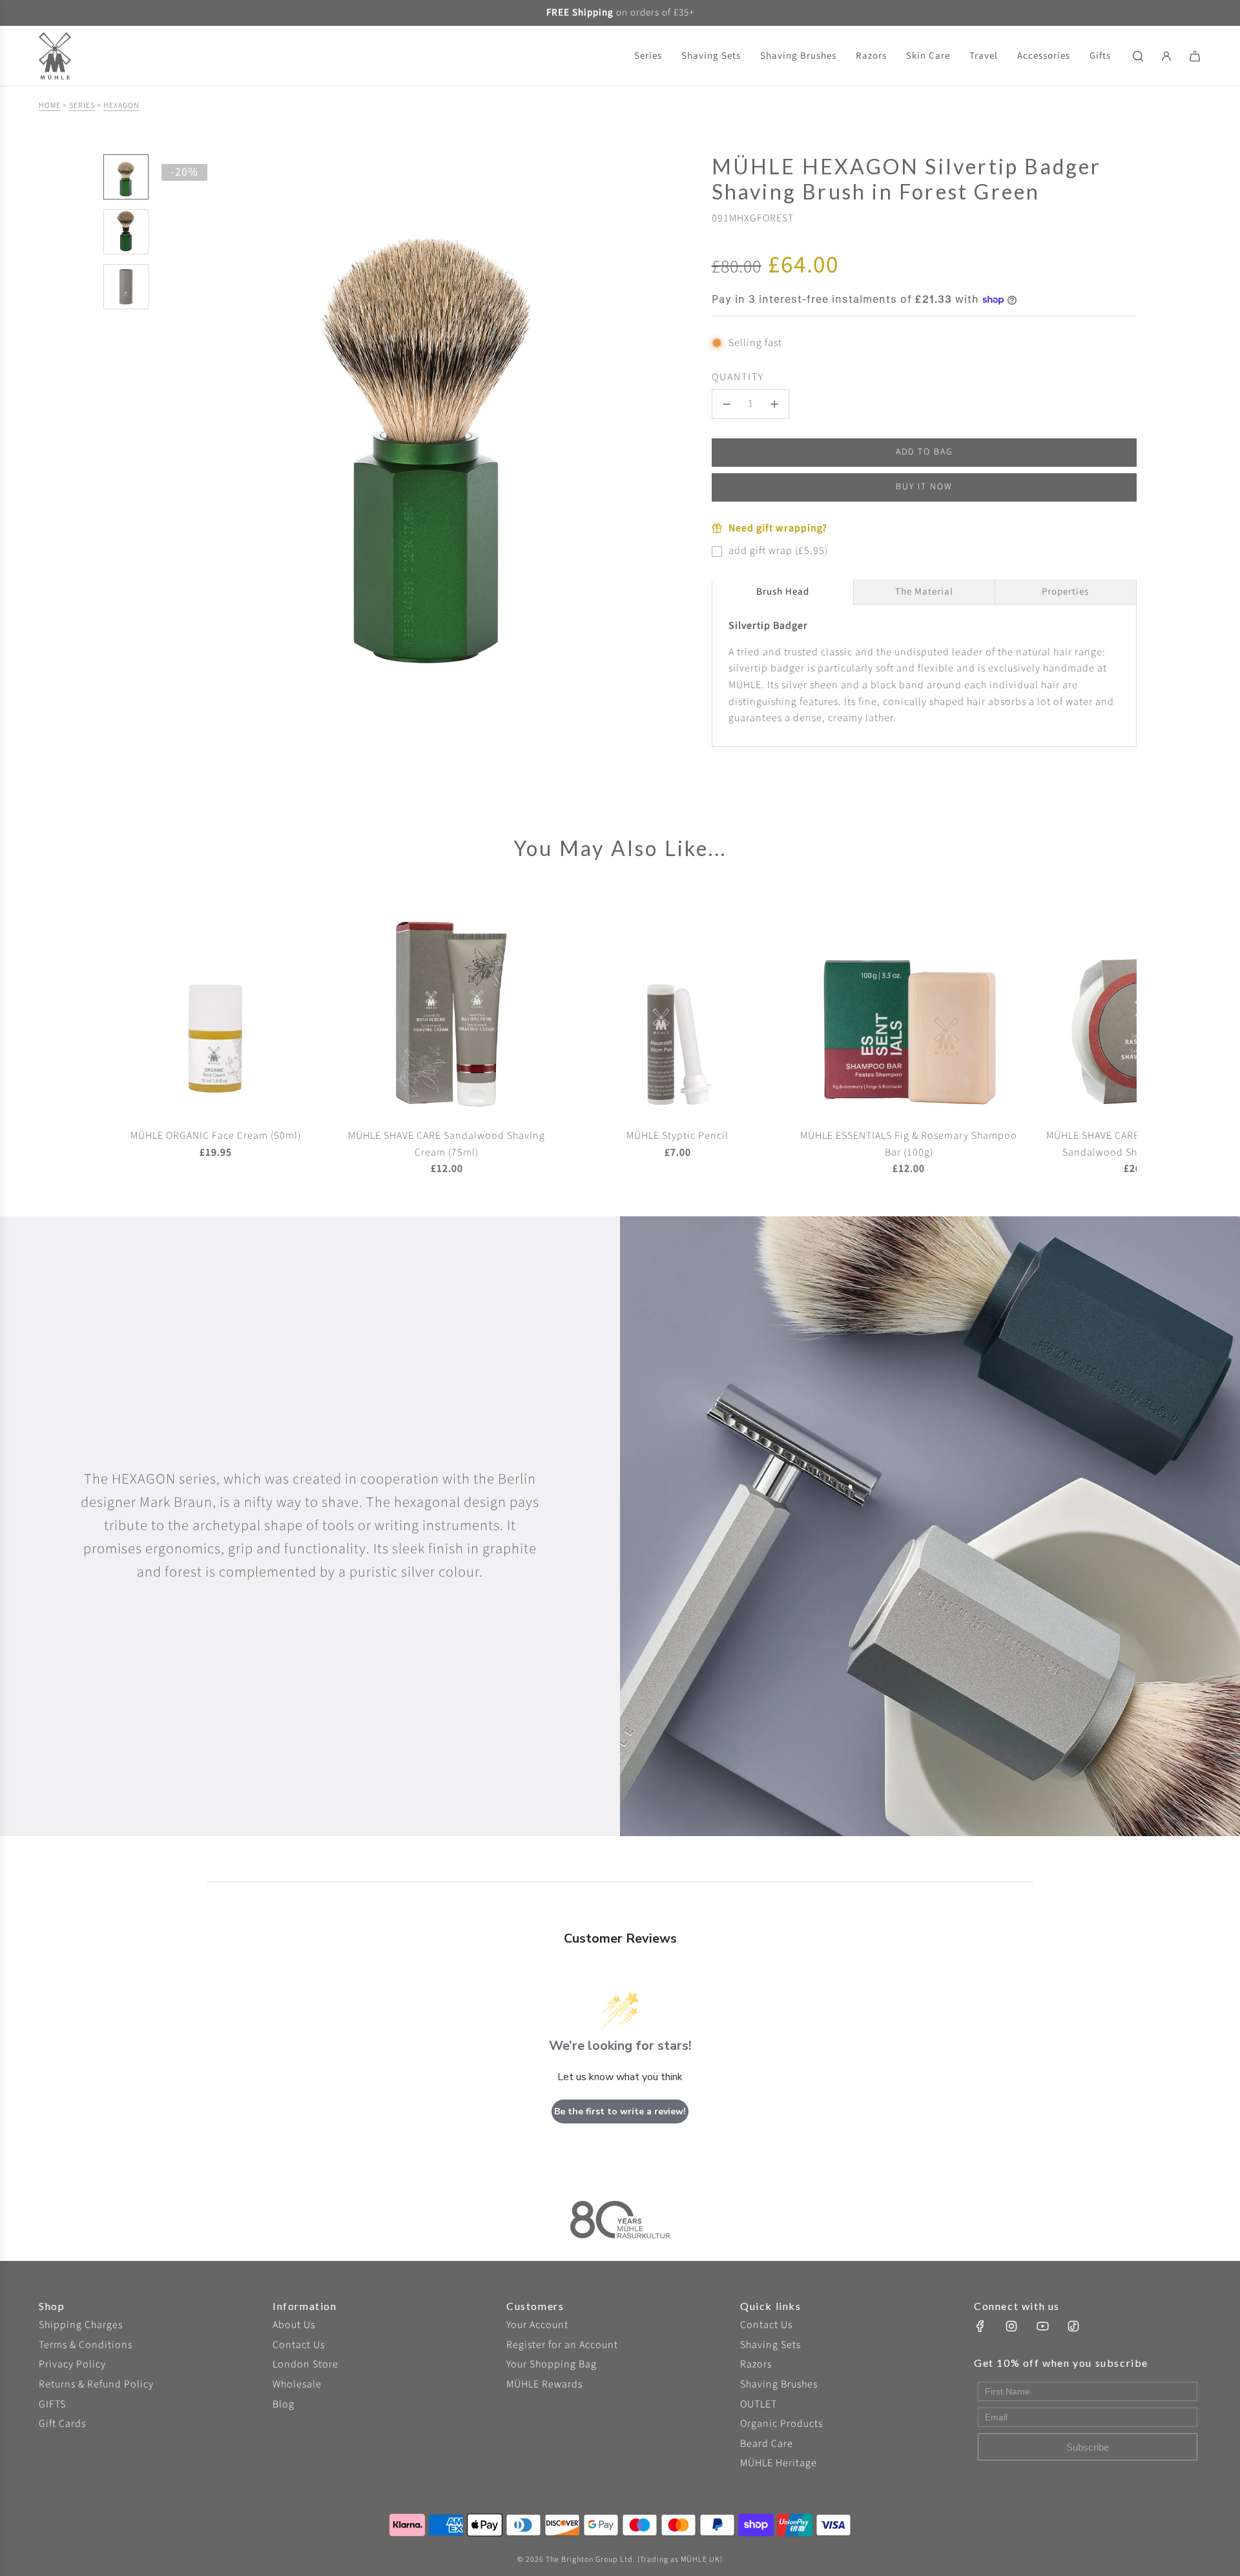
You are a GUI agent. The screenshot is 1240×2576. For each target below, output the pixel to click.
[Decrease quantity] (727, 404)
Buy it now (924, 487)
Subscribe (1088, 2447)
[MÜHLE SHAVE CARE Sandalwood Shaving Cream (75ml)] (447, 1005)
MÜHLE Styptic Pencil (677, 1136)
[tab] (783, 592)
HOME (50, 106)
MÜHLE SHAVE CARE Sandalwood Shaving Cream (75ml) (447, 1144)
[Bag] (1195, 56)
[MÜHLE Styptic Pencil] (678, 1005)
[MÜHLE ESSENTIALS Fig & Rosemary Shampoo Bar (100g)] (909, 1005)
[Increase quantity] (774, 404)
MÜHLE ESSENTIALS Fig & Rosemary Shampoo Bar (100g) (909, 1144)
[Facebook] (980, 2326)
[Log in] (1166, 56)
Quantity (738, 377)
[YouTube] (1042, 2326)
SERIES (82, 106)
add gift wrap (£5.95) (778, 551)
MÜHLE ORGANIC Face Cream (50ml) (216, 1136)
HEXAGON (121, 106)
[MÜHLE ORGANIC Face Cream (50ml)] (216, 1005)
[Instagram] (1011, 2326)
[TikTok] (1073, 2326)
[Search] (1138, 56)
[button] (169, 425)
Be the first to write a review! (620, 2111)
